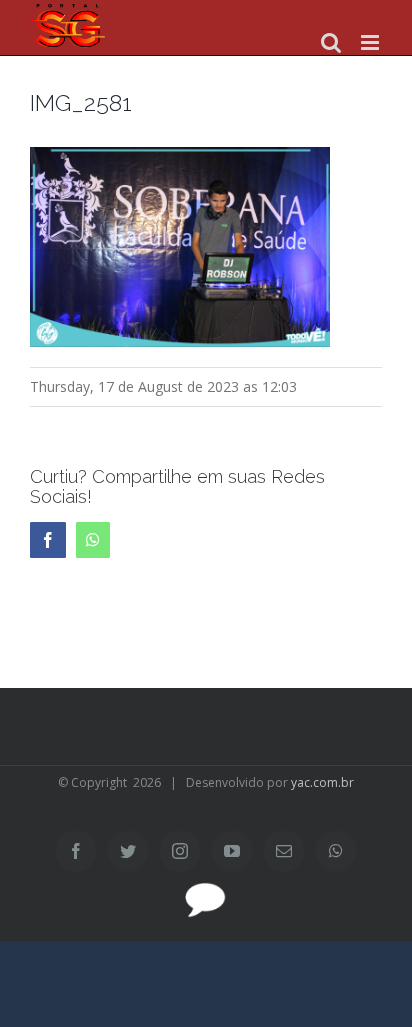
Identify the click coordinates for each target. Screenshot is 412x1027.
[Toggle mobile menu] (371, 42)
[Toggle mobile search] (331, 42)
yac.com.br (322, 782)
